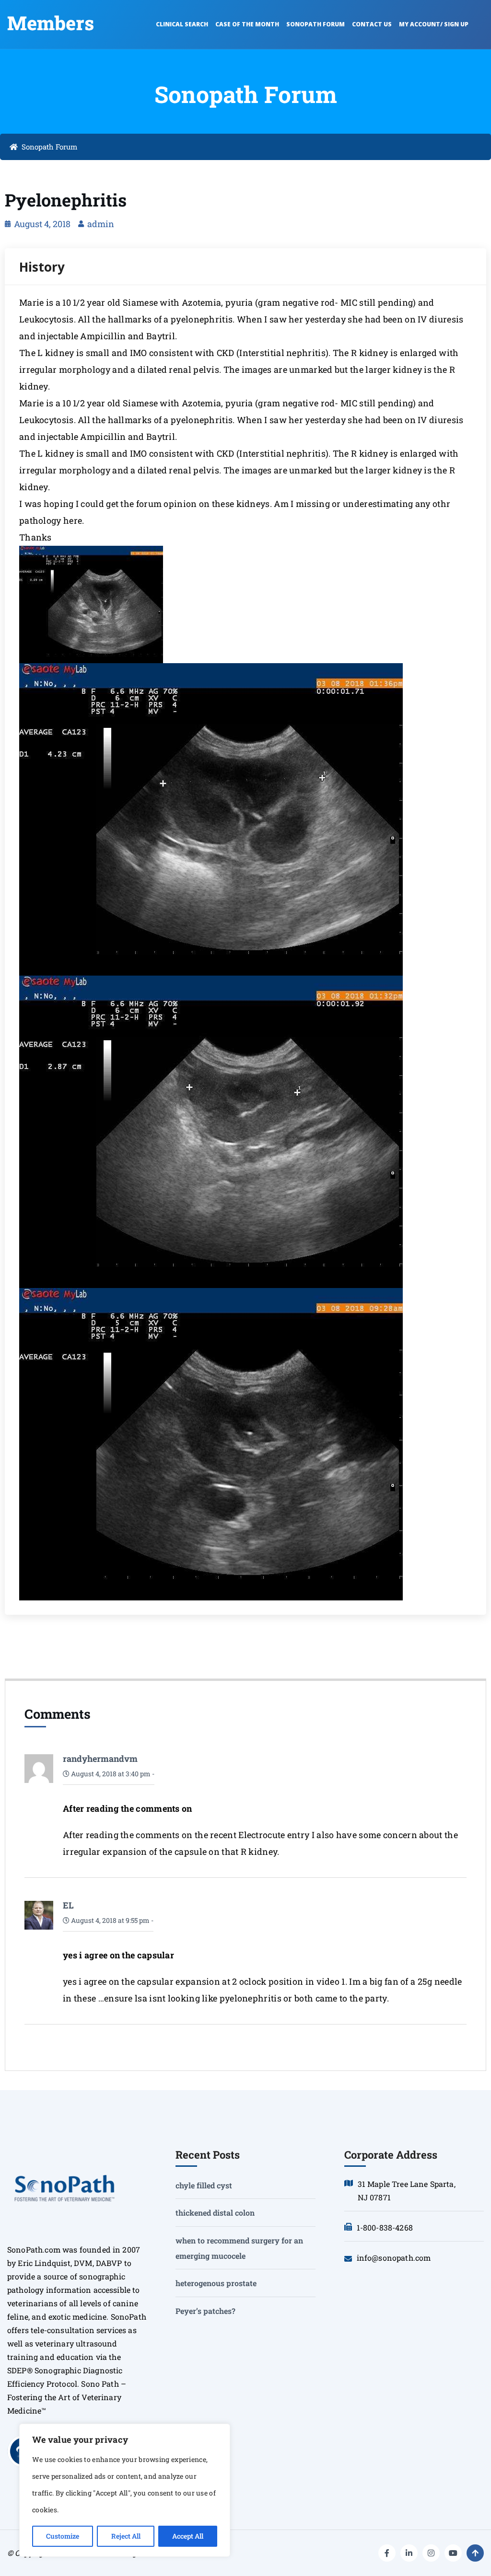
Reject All (126, 2536)
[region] (125, 2490)
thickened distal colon (215, 2213)
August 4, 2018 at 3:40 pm (110, 1774)
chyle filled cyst (204, 2185)
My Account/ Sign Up (434, 24)
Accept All (188, 2536)
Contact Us (372, 24)
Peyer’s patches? (205, 2311)
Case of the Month (247, 24)
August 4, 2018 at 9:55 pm (110, 1920)
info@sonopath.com (394, 2258)
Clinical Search (182, 24)
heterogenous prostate (216, 2283)
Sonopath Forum (316, 24)
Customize (63, 2536)
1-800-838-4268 (385, 2227)
